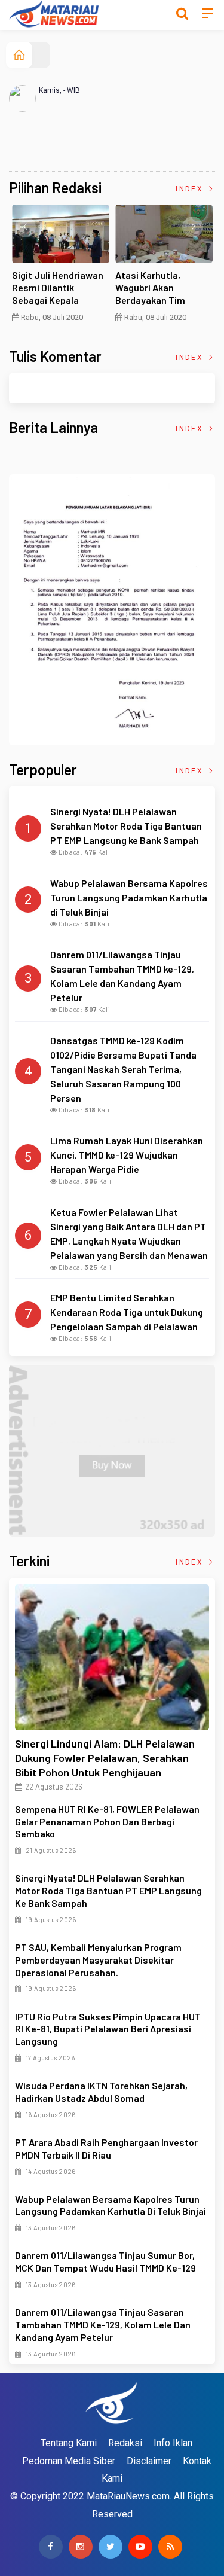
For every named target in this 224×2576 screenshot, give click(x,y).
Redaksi (125, 2443)
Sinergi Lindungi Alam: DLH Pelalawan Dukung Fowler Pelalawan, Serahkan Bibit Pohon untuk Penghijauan (105, 1758)
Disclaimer (149, 2461)
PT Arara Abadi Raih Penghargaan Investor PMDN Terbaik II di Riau (106, 2148)
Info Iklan (173, 2443)
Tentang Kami (69, 2443)
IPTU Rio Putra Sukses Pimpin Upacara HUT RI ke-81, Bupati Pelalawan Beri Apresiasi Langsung (108, 2029)
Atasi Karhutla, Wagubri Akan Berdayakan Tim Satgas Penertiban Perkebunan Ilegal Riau (164, 300)
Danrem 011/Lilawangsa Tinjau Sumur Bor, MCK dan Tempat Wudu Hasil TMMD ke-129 (105, 2261)
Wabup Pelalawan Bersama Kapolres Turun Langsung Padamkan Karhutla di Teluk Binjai (111, 2205)
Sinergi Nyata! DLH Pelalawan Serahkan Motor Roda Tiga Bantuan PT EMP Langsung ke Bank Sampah (108, 1890)
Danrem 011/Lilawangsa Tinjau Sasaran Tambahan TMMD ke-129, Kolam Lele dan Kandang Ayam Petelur (103, 2325)
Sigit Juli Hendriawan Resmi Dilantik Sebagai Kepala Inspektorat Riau (58, 293)
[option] (61, 268)
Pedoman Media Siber (69, 2461)
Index (191, 189)
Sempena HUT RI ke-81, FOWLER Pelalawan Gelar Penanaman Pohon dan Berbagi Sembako (107, 1822)
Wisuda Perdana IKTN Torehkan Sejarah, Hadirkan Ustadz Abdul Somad (101, 2092)
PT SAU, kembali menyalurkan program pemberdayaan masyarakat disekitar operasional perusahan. (98, 1960)
